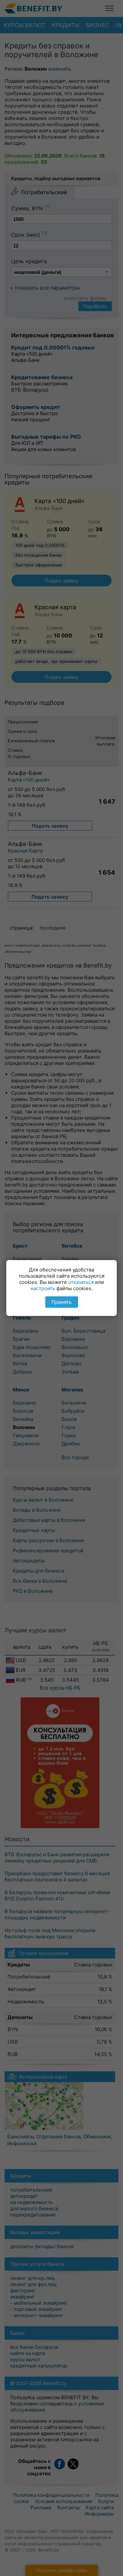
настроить (43, 1288)
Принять (61, 1302)
